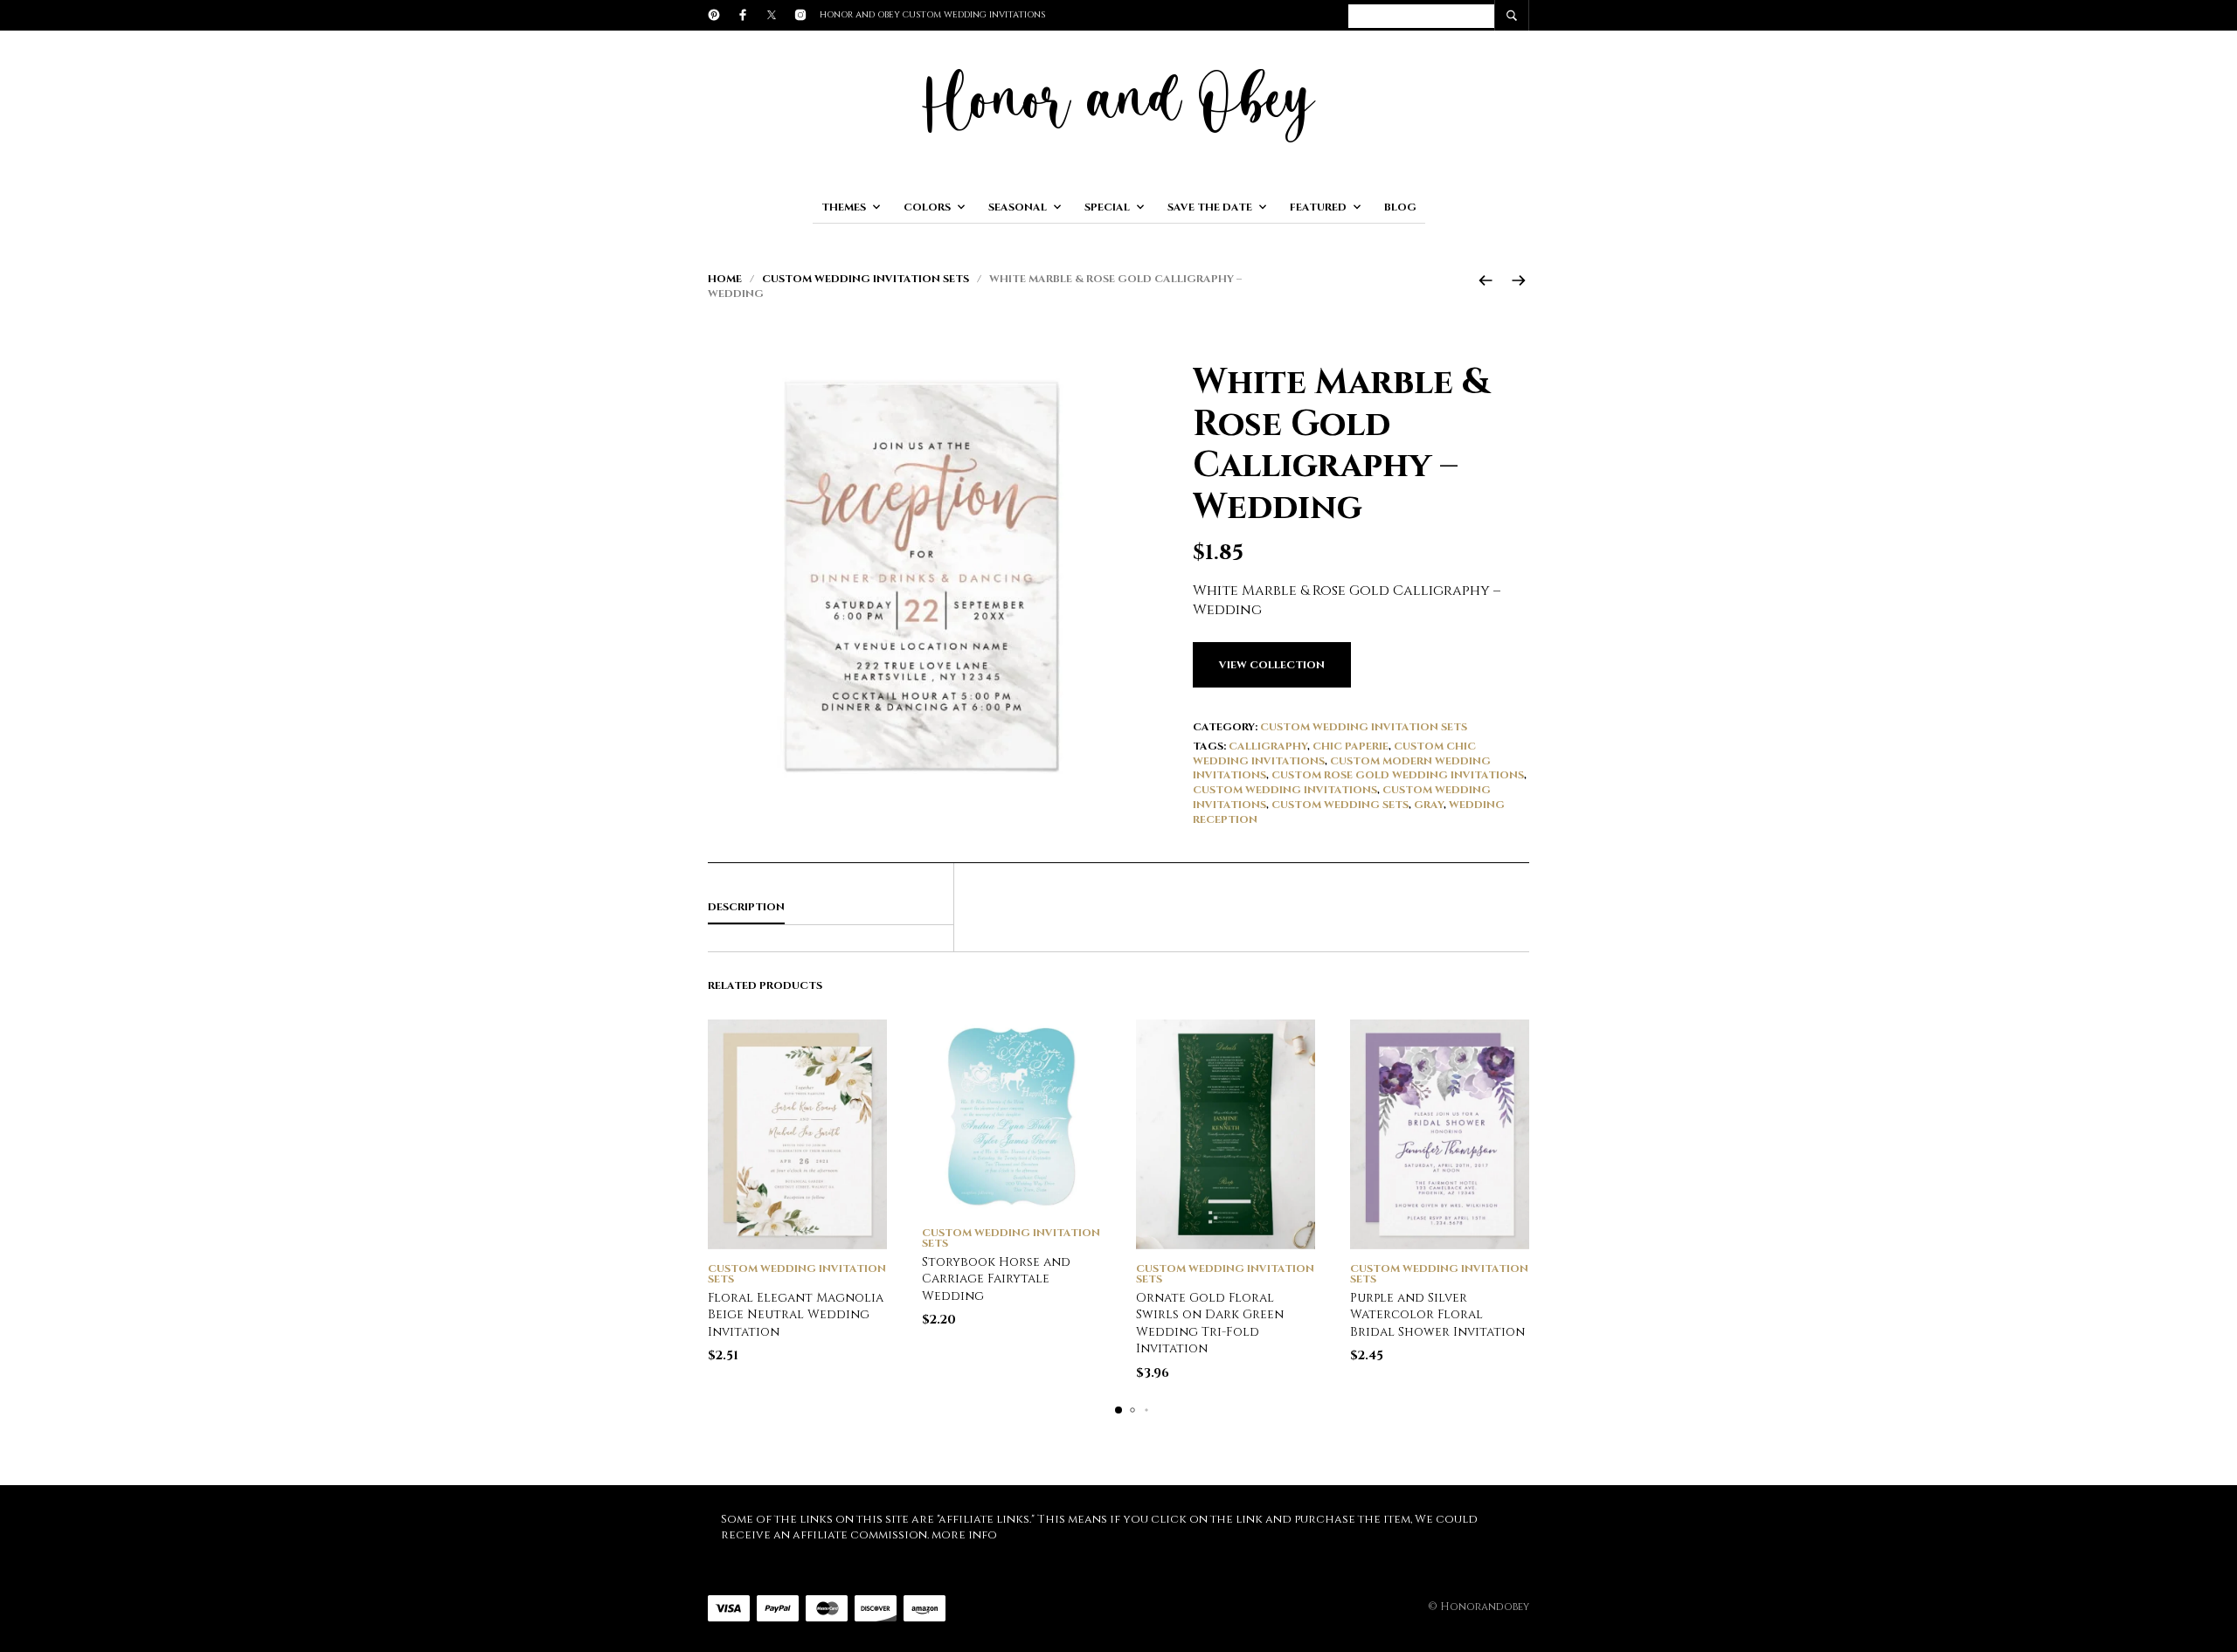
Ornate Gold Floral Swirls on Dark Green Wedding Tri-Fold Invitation (1210, 1324)
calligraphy (1268, 746)
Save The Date (1210, 207)
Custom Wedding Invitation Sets (866, 279)
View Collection (1272, 665)
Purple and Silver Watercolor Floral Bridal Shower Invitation (1437, 1315)
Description (746, 907)
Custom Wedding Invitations (1285, 790)
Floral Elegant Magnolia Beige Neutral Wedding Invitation (796, 1315)
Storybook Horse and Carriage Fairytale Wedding (996, 1279)
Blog (1400, 207)
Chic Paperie (1351, 746)
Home (725, 279)
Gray (1429, 805)
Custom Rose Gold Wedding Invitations (1398, 775)
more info (964, 1535)
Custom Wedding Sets (1340, 805)
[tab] (831, 908)
